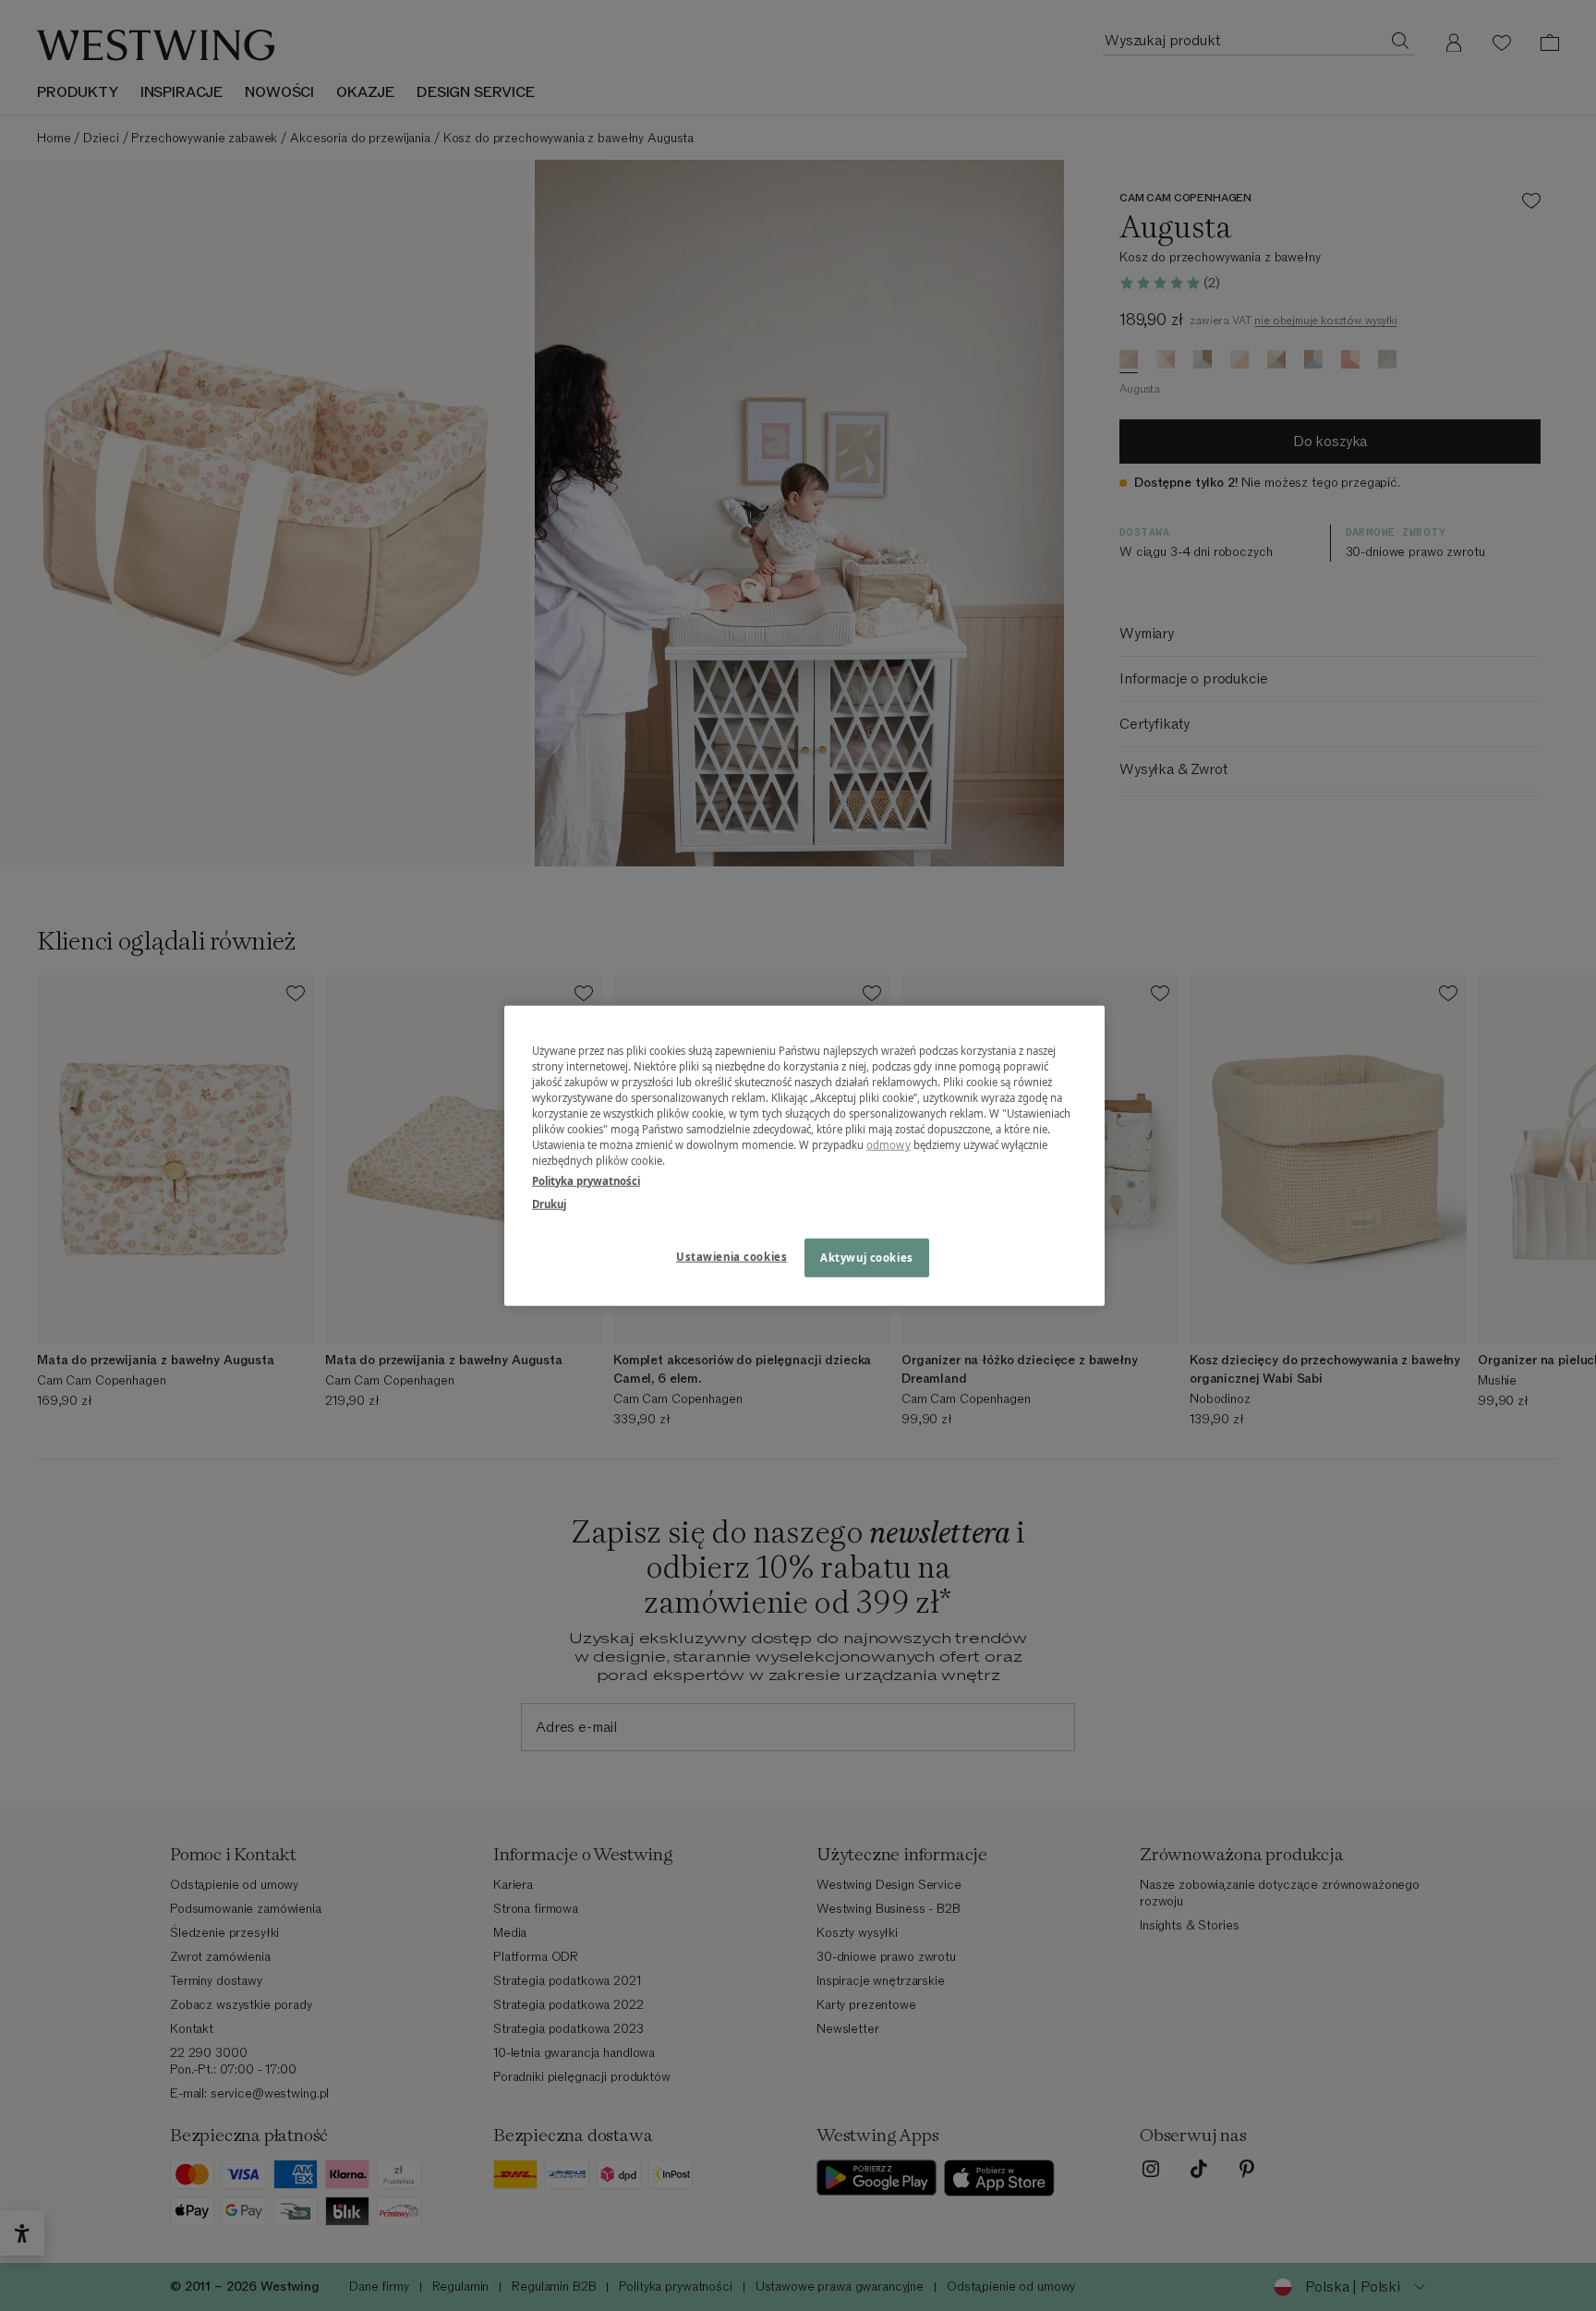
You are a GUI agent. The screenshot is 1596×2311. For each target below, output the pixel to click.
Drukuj (549, 1203)
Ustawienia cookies (731, 1256)
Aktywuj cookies (867, 1257)
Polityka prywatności (586, 1180)
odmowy (889, 1145)
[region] (804, 1156)
